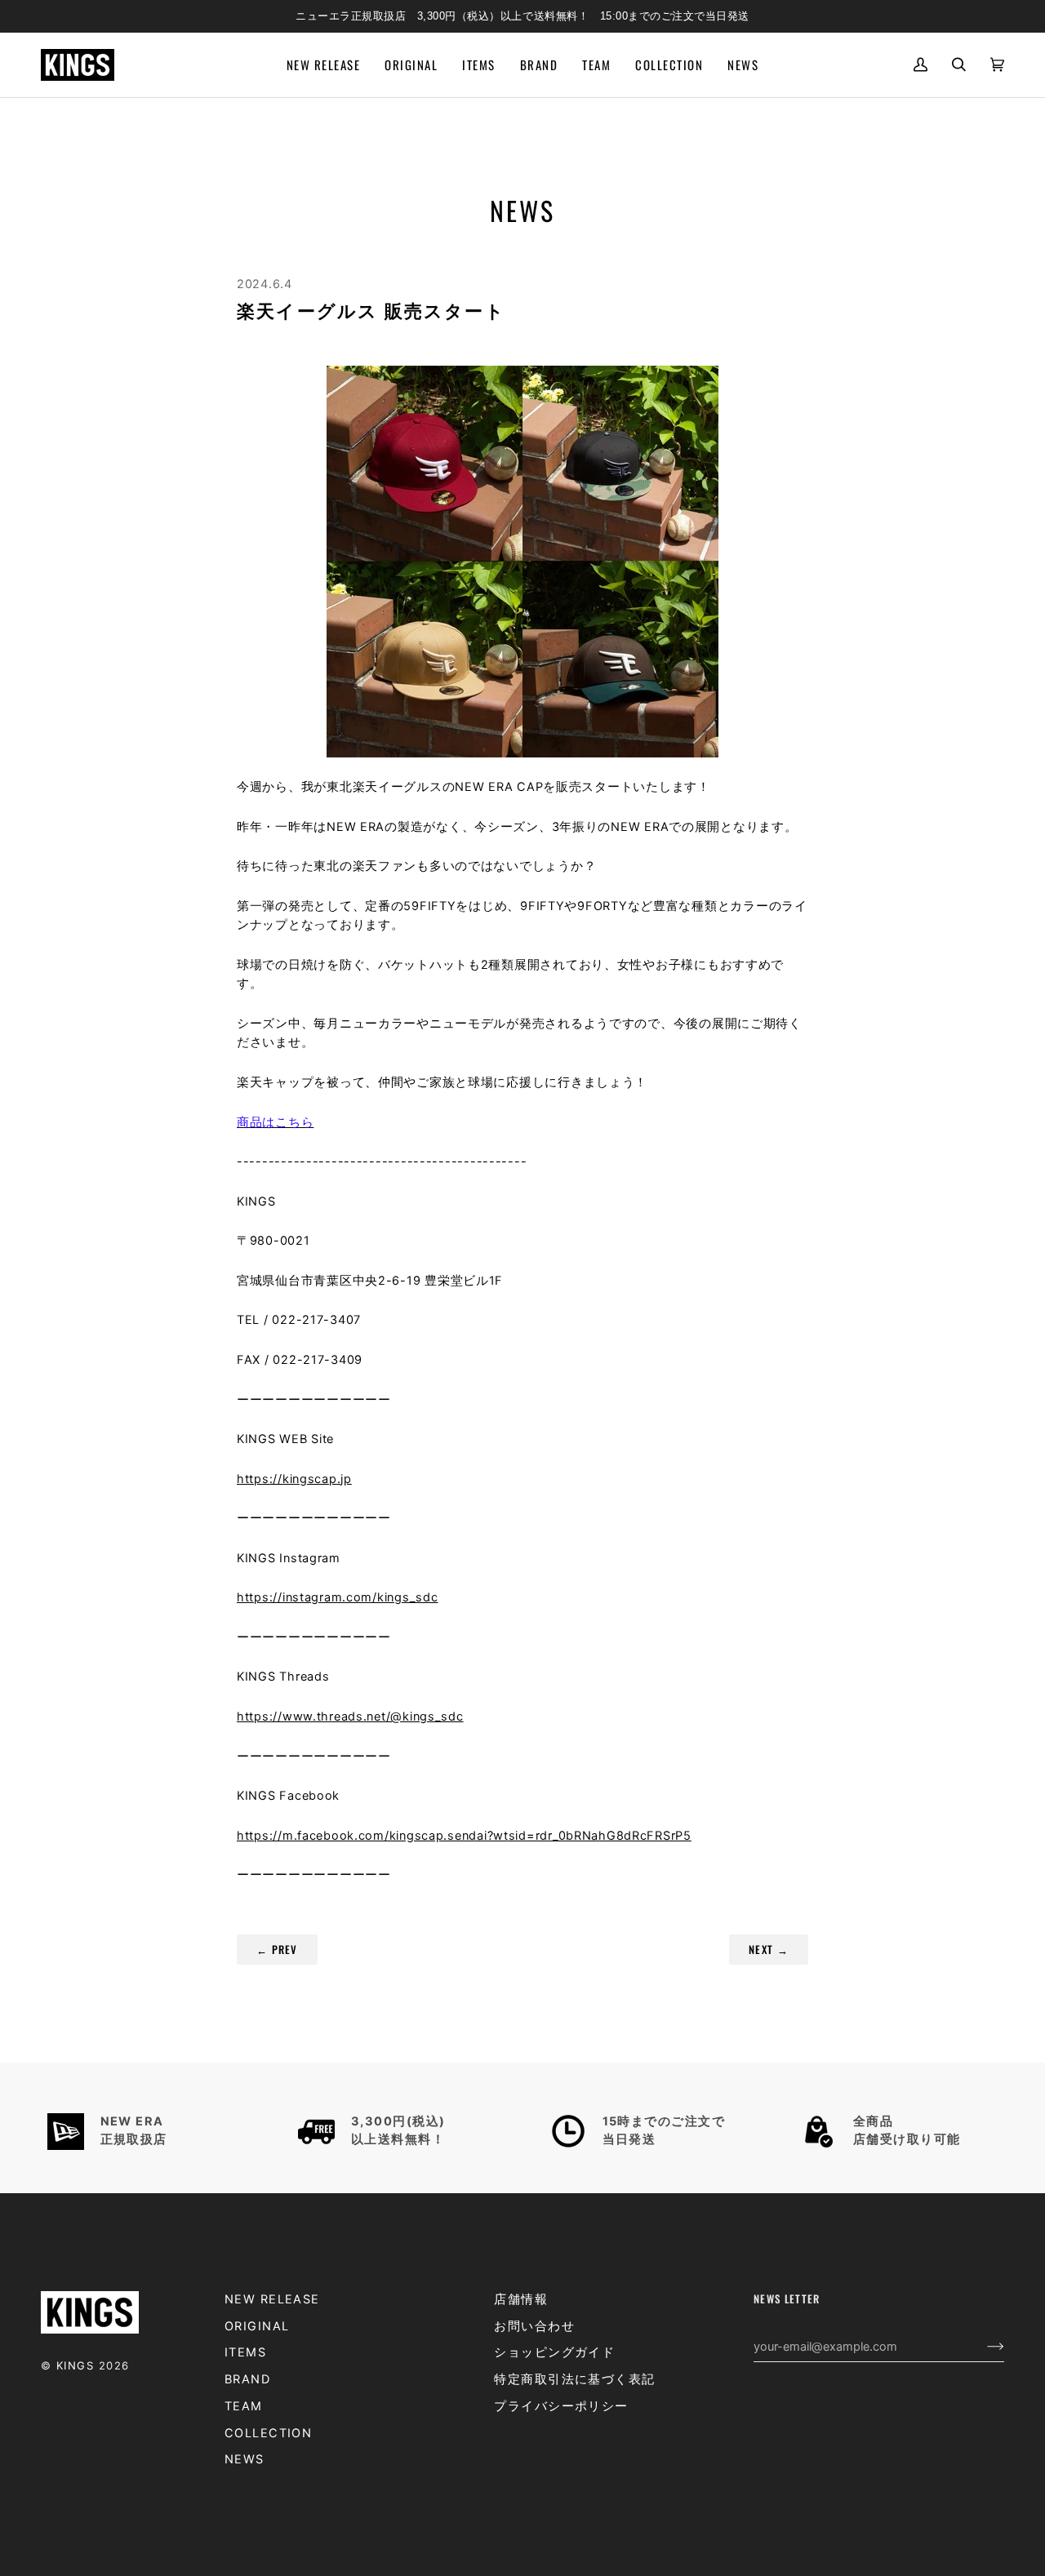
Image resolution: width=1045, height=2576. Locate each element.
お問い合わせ (534, 2326)
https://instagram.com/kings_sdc (337, 1597)
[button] (478, 65)
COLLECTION (269, 2433)
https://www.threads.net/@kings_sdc (350, 1717)
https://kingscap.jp (294, 1479)
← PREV (277, 1949)
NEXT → (769, 1949)
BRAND (247, 2379)
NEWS (245, 2459)
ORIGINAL (257, 2326)
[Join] (983, 2347)
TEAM (244, 2406)
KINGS (75, 2365)
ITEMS (245, 2352)
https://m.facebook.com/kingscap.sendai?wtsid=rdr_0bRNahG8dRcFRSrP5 (464, 1836)
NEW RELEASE (272, 2299)
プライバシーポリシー (561, 2406)
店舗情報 (521, 2299)
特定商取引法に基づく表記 (574, 2379)
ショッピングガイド (554, 2352)
